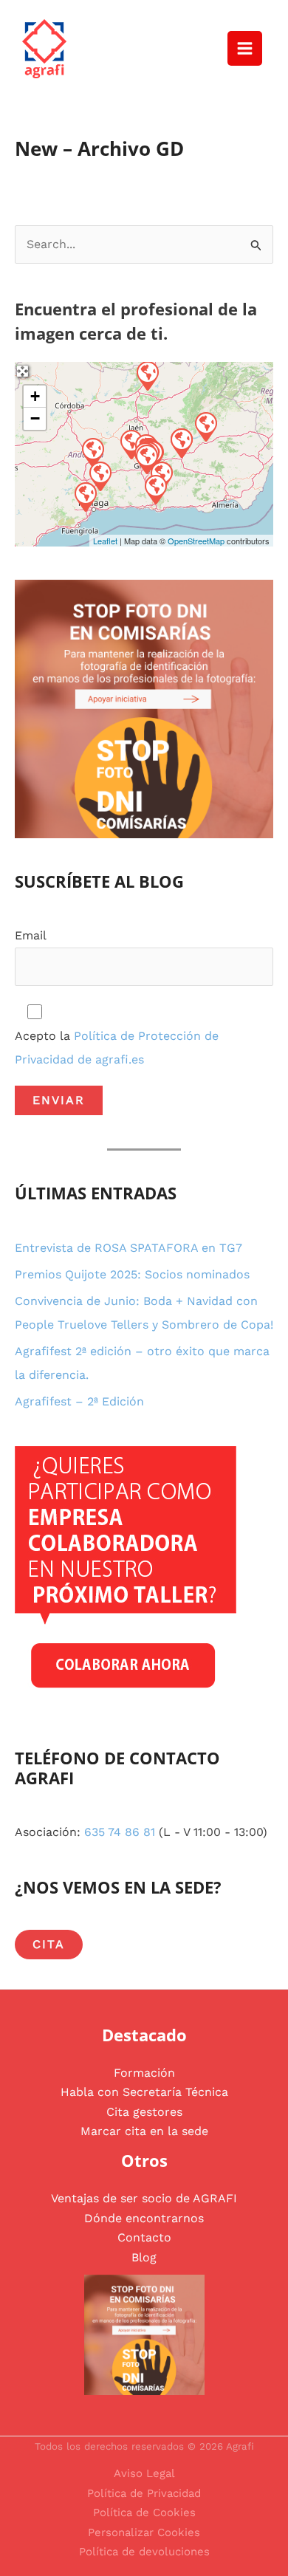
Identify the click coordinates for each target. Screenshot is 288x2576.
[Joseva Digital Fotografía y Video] (147, 375)
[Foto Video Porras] (92, 452)
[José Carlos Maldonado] (155, 489)
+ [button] (35, 396)
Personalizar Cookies (144, 2532)
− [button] (35, 418)
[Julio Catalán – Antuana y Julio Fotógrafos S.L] (181, 442)
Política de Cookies (144, 2512)
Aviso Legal (144, 2473)
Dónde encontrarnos (144, 2218)
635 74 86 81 (120, 1832)
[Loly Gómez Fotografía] (100, 476)
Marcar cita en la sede (144, 2131)
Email (31, 935)
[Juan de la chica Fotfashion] (85, 496)
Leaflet (105, 541)
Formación (144, 2073)
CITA (49, 1944)
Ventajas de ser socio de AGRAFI (144, 2198)
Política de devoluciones (144, 2552)
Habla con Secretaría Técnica (144, 2092)
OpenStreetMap (196, 541)
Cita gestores (144, 2112)
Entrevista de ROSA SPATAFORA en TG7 (128, 1248)
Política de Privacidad (144, 2493)
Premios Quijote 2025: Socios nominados (132, 1274)
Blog (144, 2257)
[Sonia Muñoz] (205, 426)
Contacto (144, 2237)
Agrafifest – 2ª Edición (79, 1401)
